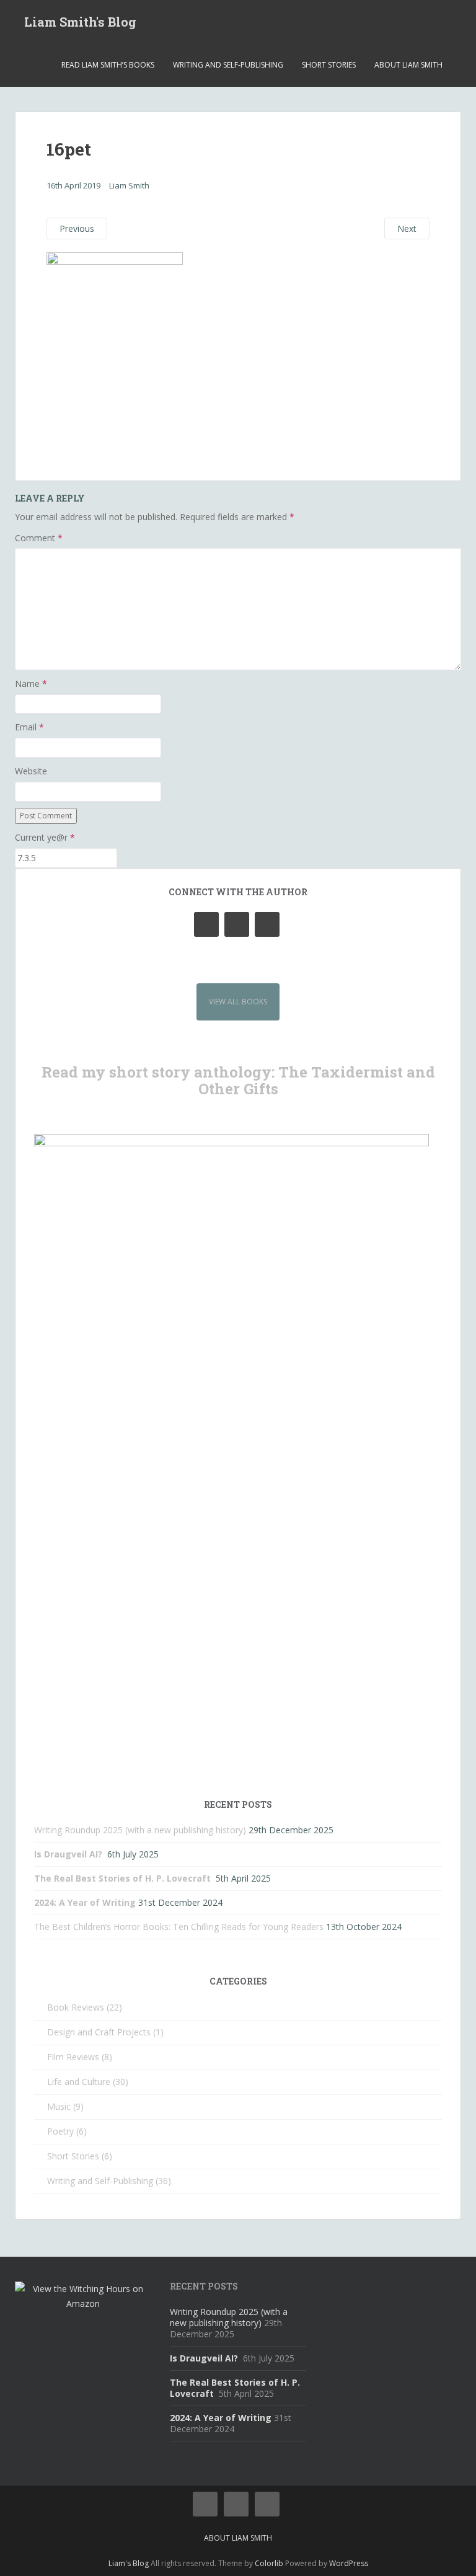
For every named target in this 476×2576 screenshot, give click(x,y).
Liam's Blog (129, 2563)
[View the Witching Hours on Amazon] (83, 2295)
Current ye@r (45, 837)
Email (29, 727)
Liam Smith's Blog (80, 22)
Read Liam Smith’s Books (108, 65)
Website (31, 771)
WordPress (349, 2563)
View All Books (238, 1002)
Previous (77, 228)
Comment (39, 538)
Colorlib (269, 2563)
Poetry (60, 2131)
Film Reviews (73, 2057)
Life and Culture (79, 2082)
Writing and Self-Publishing (228, 65)
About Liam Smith (408, 65)
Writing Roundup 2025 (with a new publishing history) (140, 1830)
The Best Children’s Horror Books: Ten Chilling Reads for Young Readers (179, 1927)
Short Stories (329, 65)
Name (31, 684)
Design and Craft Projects (99, 2032)
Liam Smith (129, 185)
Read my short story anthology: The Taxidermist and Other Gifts (238, 1080)
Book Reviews (76, 2007)
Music (59, 2106)
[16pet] (115, 352)
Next (407, 228)
